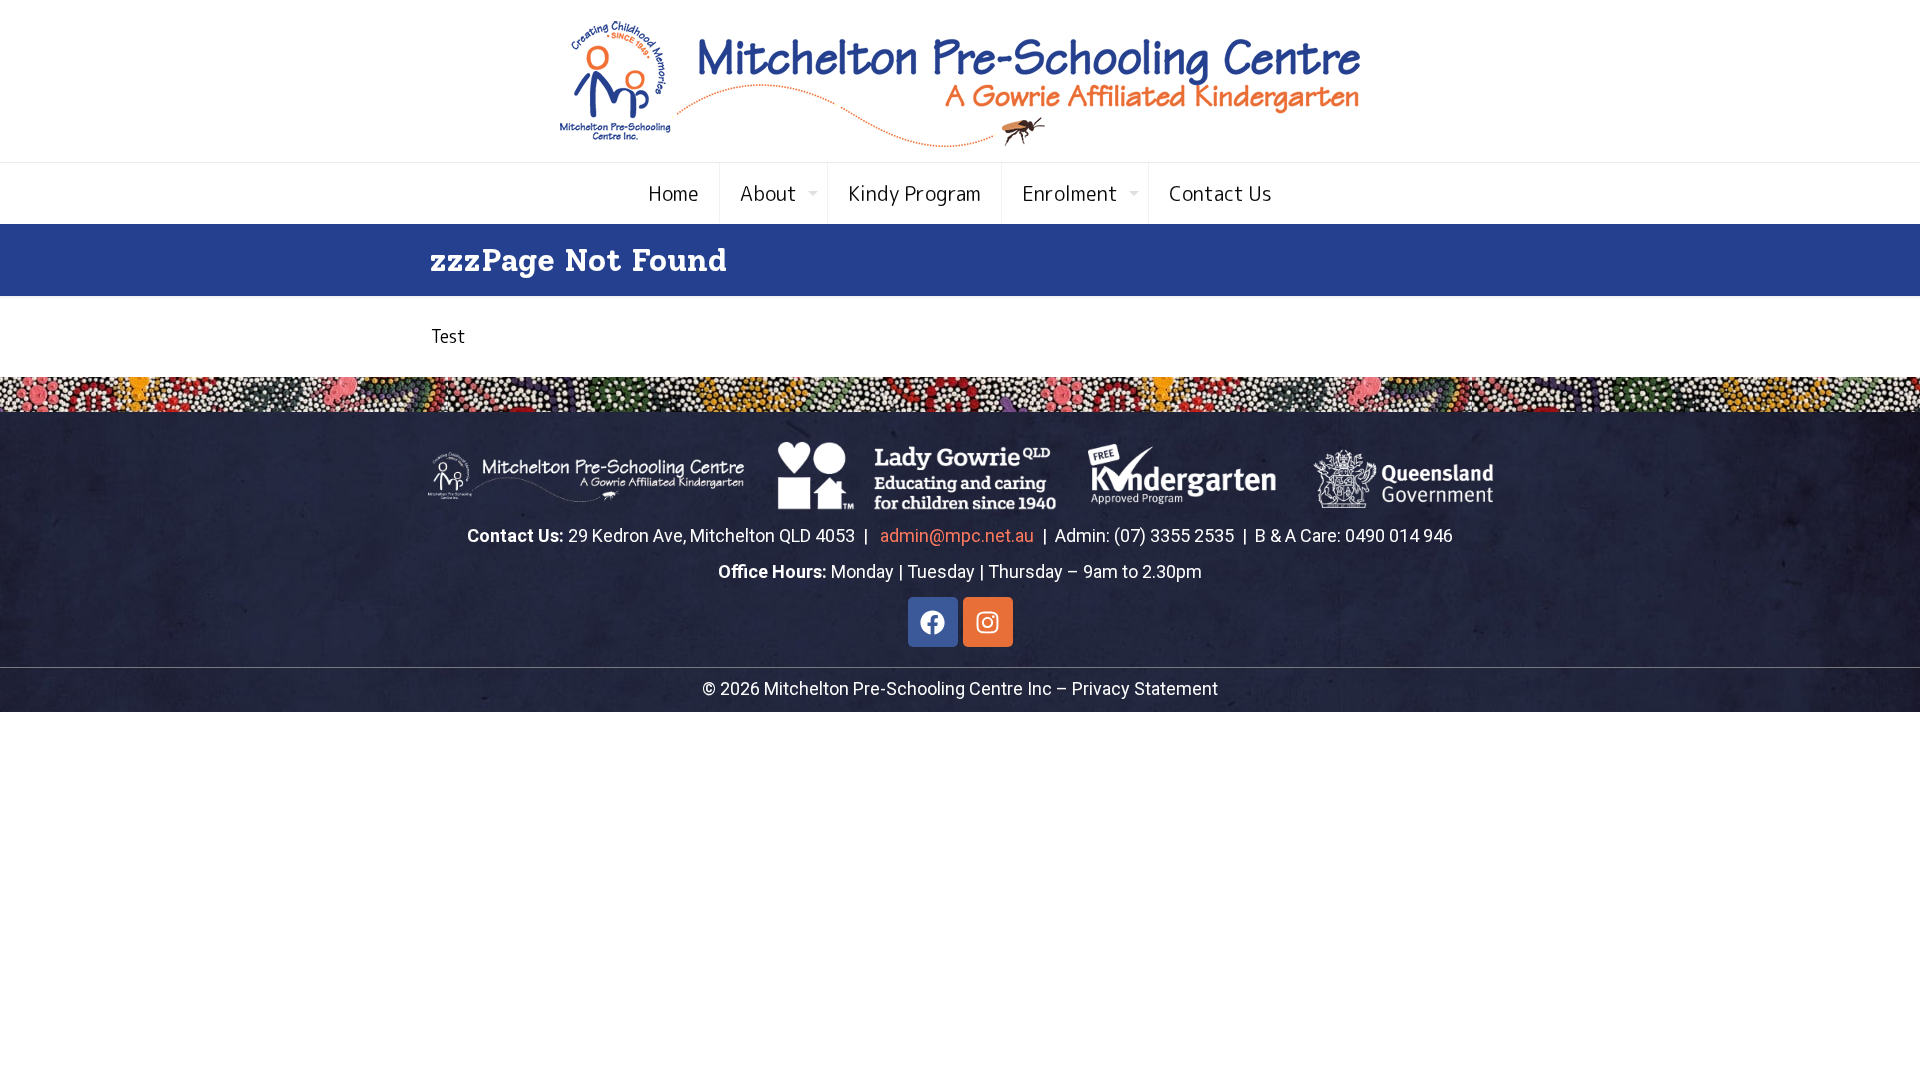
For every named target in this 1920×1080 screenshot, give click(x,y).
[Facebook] (933, 622)
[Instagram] (988, 622)
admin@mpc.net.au (957, 535)
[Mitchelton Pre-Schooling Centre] (960, 81)
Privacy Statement (1145, 688)
